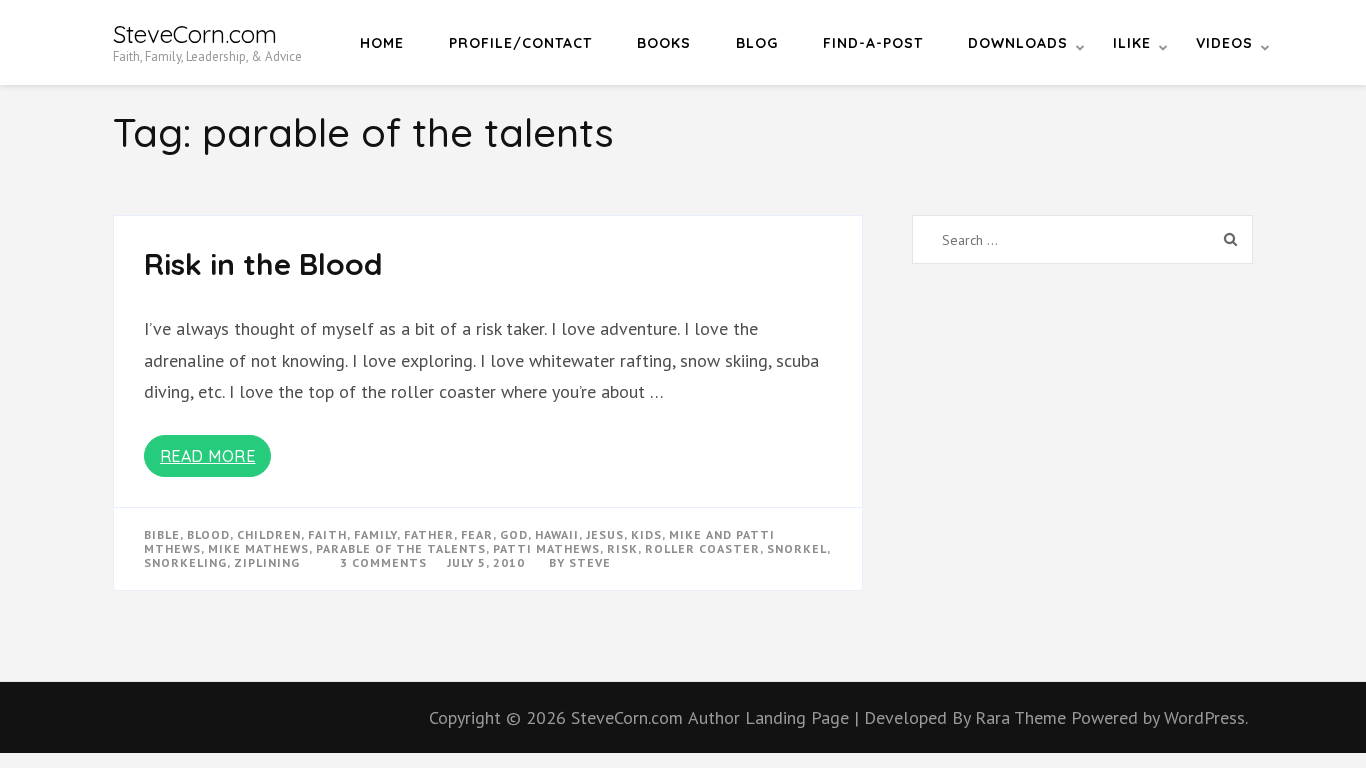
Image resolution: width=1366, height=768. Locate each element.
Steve (590, 562)
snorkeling (185, 562)
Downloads (1018, 43)
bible (162, 534)
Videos (1224, 43)
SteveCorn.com (195, 34)
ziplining (267, 562)
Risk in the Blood (263, 264)
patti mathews (546, 548)
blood (208, 534)
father (429, 534)
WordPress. (1206, 717)
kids (646, 534)
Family (375, 534)
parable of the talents (401, 548)
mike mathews (258, 548)
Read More (208, 456)
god (514, 534)
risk (622, 548)
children (269, 534)
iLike (1132, 43)
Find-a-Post (873, 43)
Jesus (605, 534)
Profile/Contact (520, 43)
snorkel (797, 548)
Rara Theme (1023, 717)
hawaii (557, 534)
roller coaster (702, 548)
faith (327, 534)
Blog (757, 43)
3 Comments (383, 562)
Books (664, 43)
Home (382, 43)
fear (477, 534)
